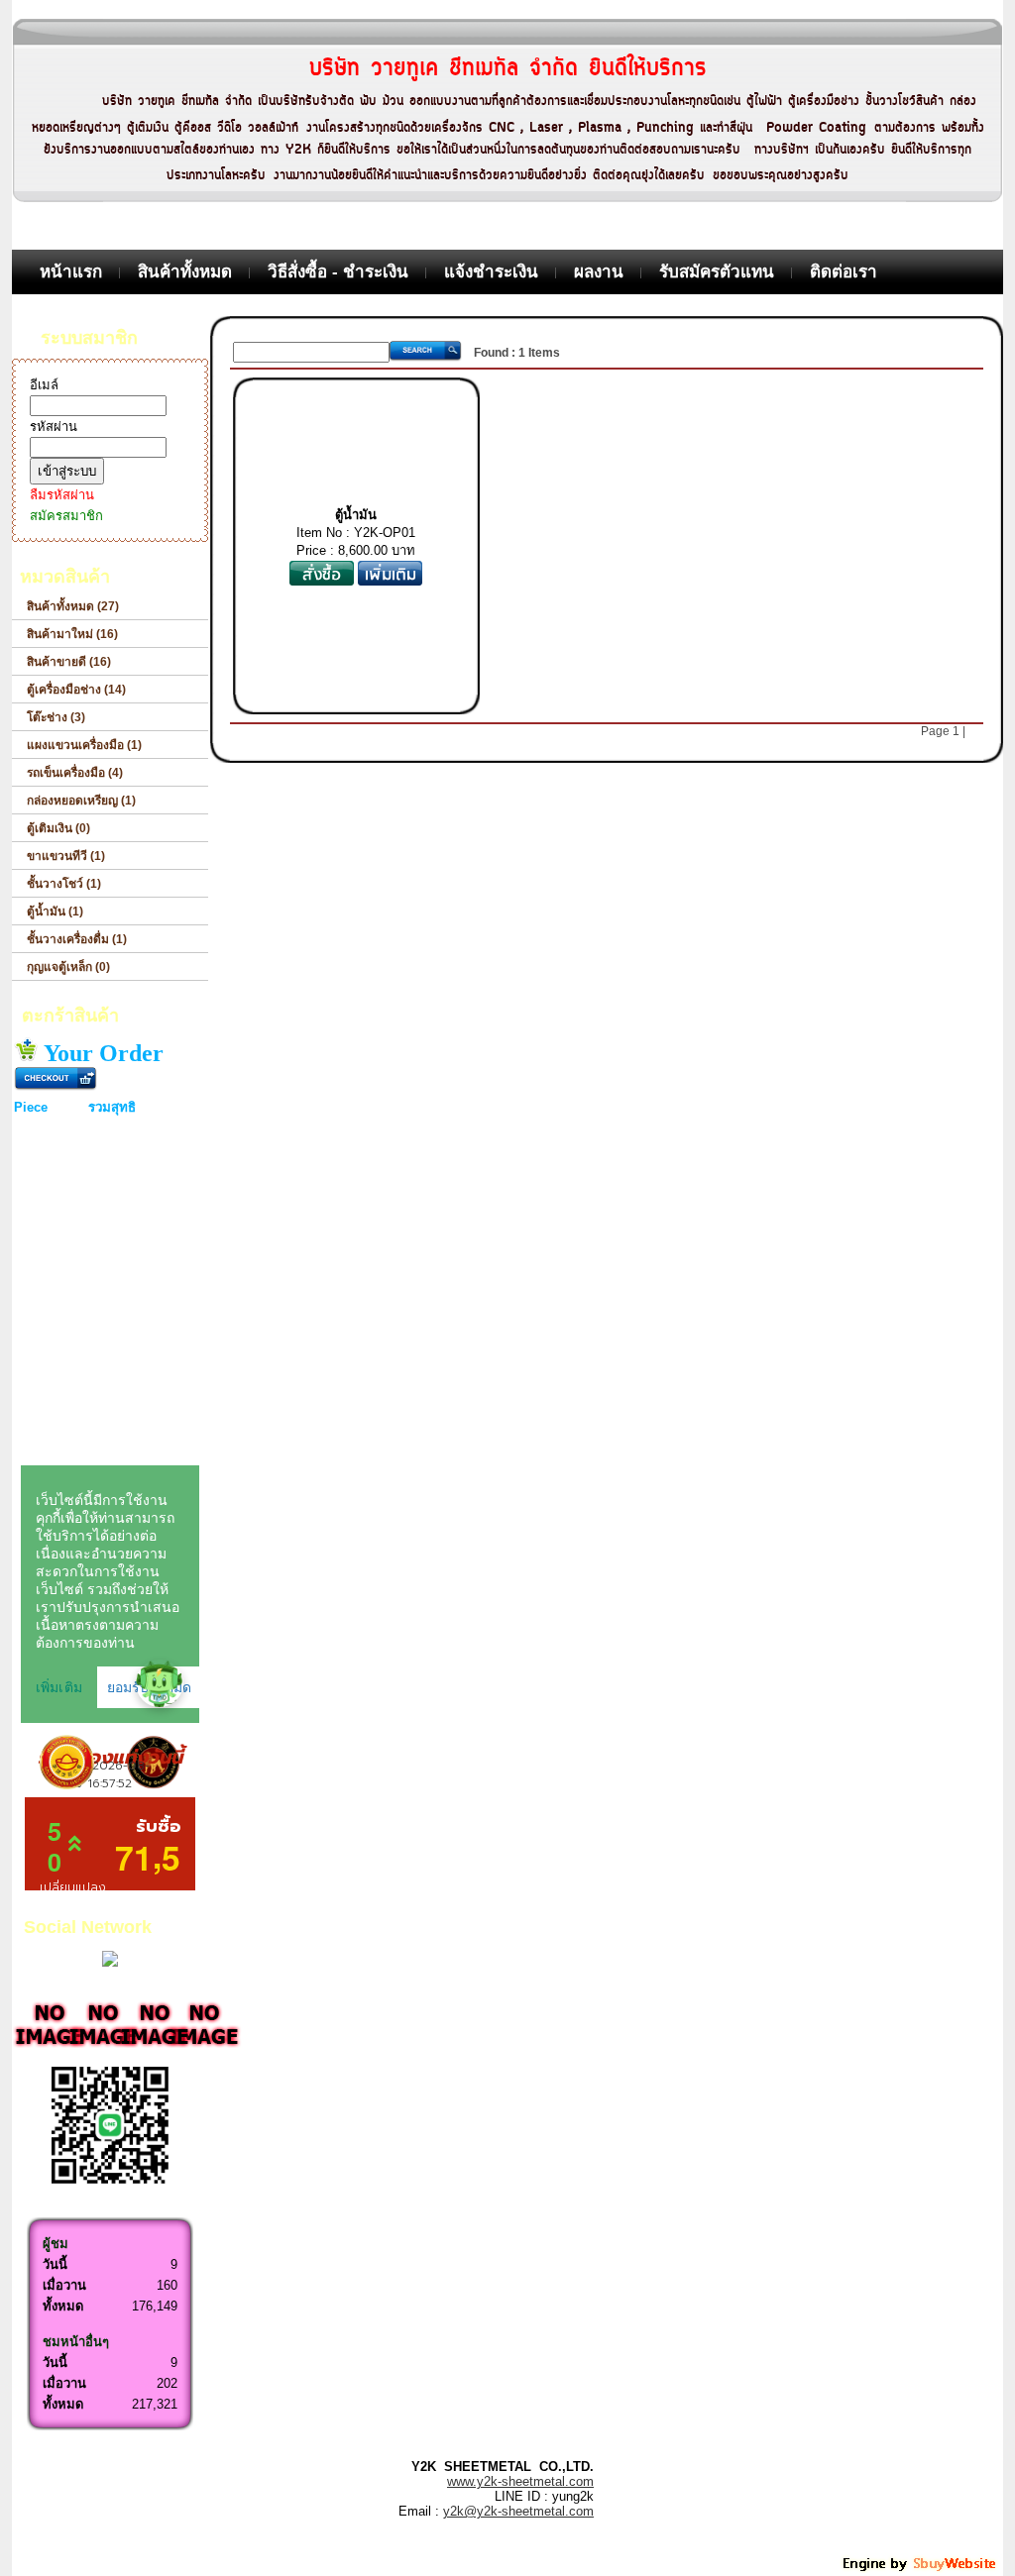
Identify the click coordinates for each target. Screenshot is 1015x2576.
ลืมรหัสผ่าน (62, 495)
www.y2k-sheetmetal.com (520, 2481)
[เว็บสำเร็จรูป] (921, 2569)
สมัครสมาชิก (66, 516)
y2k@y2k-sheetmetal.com (518, 2511)
